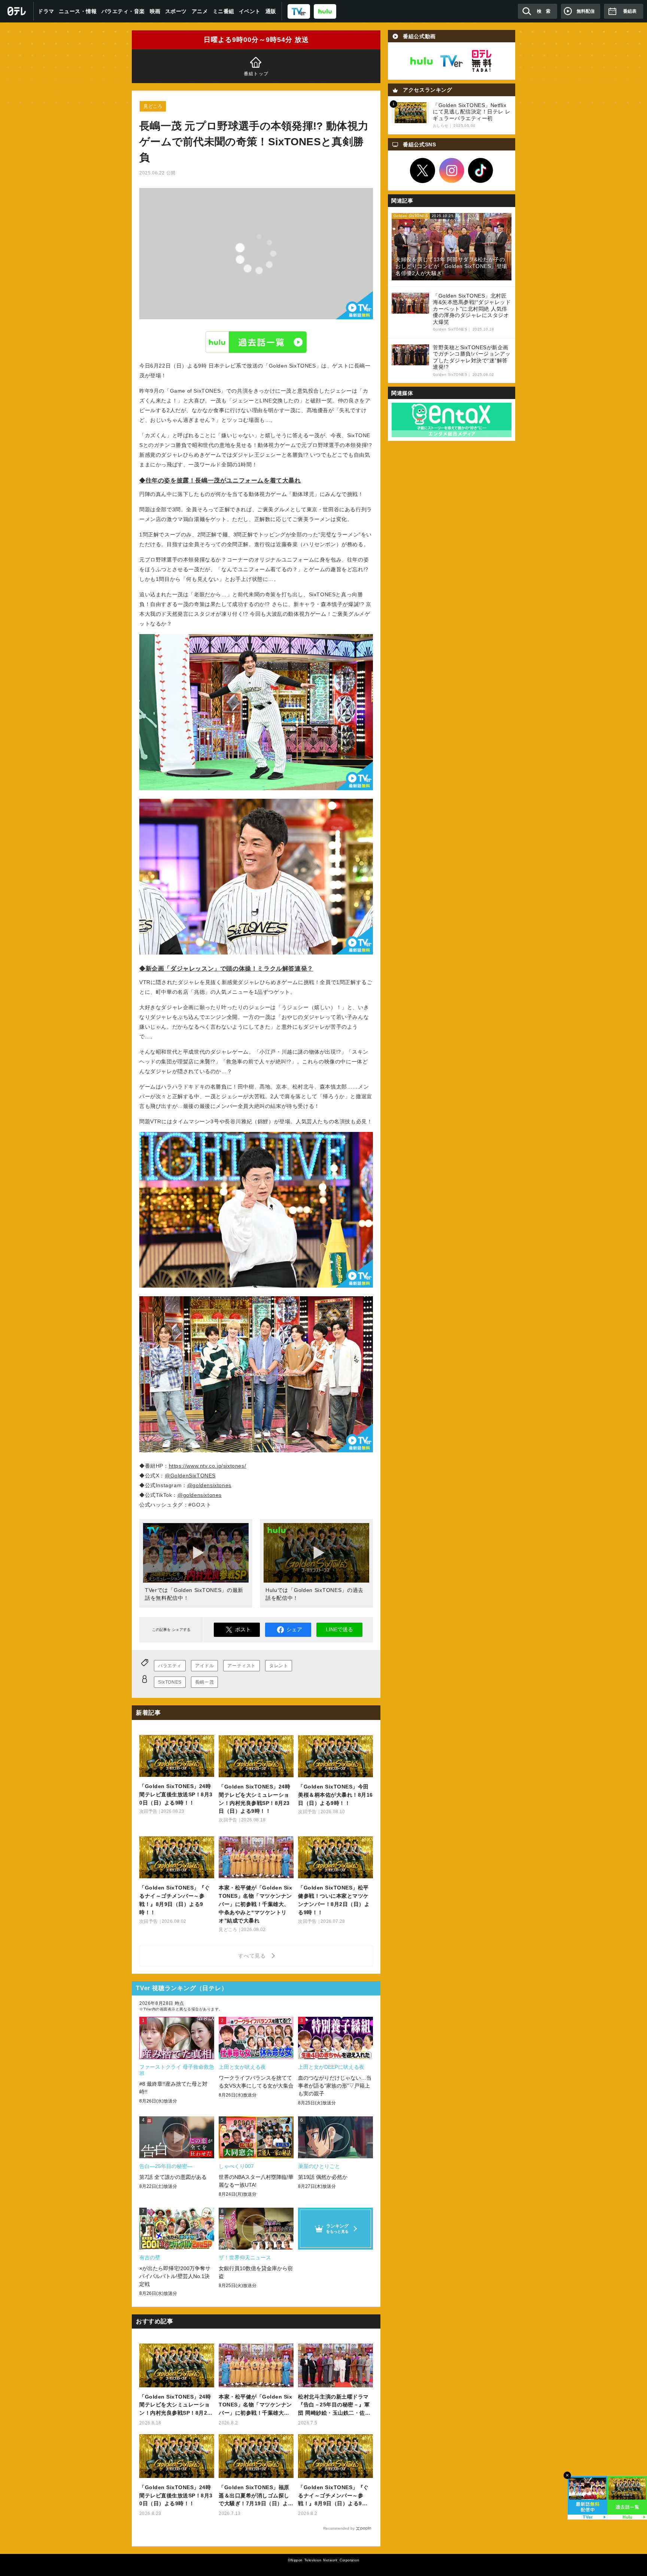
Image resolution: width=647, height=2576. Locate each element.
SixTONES (170, 1682)
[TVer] (299, 11)
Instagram (452, 171)
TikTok (481, 171)
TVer (452, 61)
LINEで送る (339, 1629)
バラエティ (170, 1666)
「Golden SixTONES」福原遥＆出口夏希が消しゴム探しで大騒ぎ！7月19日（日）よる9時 (256, 2496)
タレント (279, 1666)
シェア (294, 1629)
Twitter (423, 171)
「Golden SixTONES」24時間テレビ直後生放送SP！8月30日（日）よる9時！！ (176, 2496)
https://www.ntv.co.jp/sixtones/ (208, 1466)
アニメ (200, 11)
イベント (250, 11)
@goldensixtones (209, 1485)
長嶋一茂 (204, 1682)
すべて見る (253, 1956)
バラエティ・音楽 (123, 11)
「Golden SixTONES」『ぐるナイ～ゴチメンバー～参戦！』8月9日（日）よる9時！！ (333, 2496)
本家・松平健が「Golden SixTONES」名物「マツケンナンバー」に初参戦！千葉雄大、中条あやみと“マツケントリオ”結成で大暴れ (255, 2406)
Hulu (256, 342)
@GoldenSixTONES (190, 1476)
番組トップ (256, 74)
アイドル (204, 1666)
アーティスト (242, 1666)
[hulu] (325, 11)
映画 (155, 11)
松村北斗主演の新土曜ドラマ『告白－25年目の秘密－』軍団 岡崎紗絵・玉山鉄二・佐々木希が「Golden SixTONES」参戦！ (334, 2406)
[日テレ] (17, 11)
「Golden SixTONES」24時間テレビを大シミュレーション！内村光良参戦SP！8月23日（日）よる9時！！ (175, 2406)
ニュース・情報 (78, 11)
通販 (271, 11)
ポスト (243, 1629)
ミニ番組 (224, 11)
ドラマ (46, 11)
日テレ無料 (482, 61)
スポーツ (176, 11)
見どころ (153, 106)
